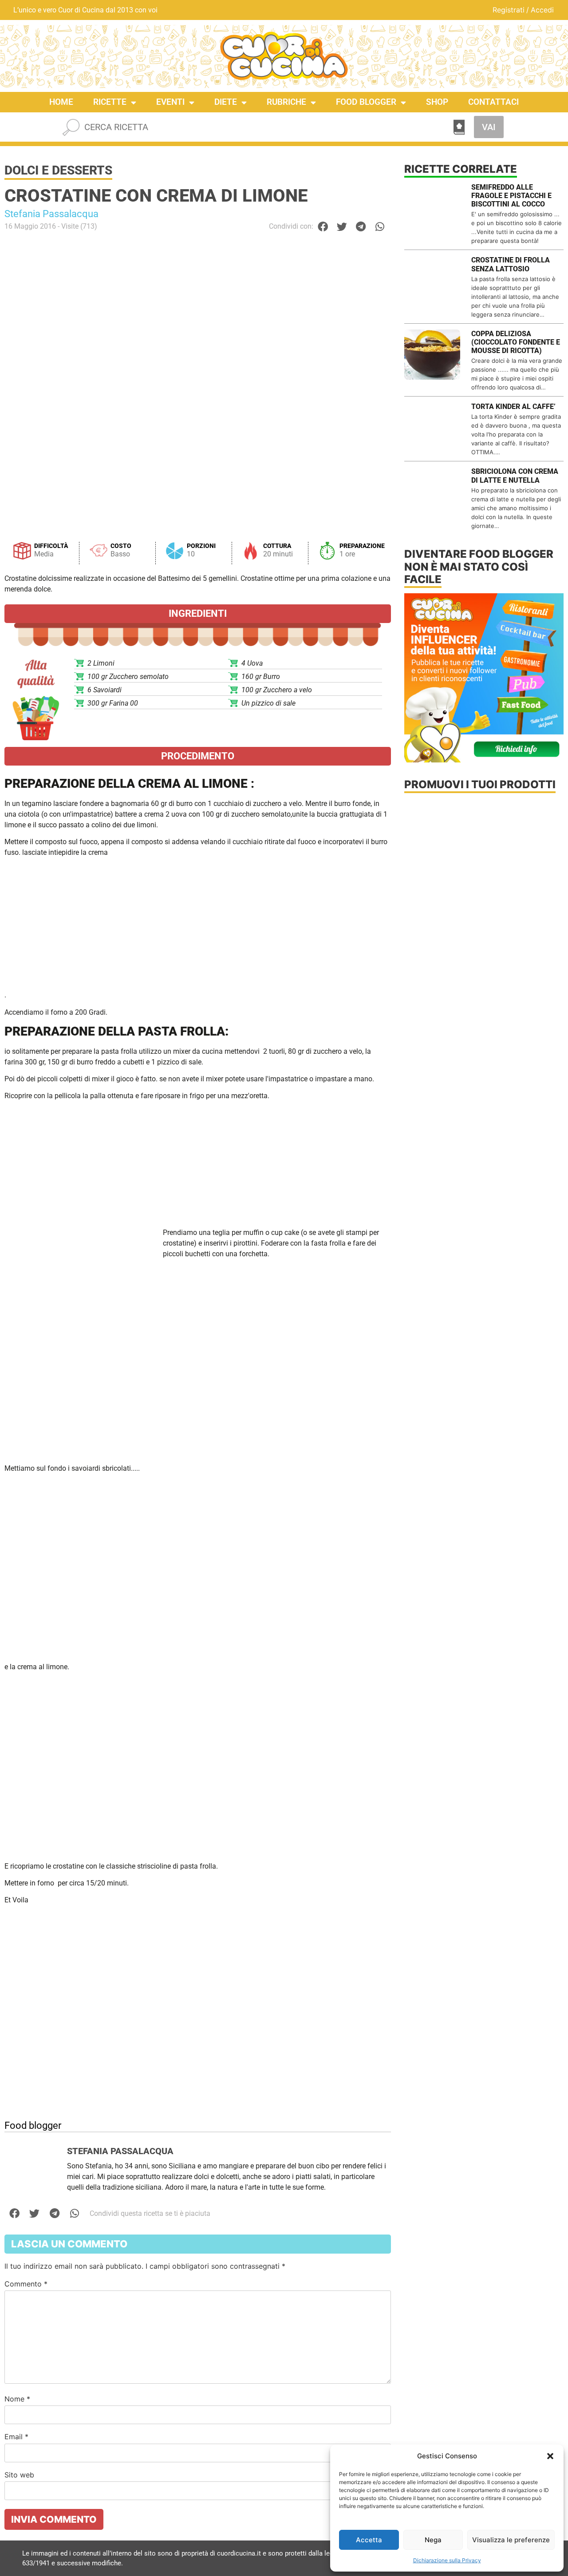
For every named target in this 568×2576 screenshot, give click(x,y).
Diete (226, 102)
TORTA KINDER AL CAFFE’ (513, 407)
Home (61, 102)
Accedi (542, 10)
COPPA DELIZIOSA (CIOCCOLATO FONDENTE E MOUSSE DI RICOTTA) (516, 342)
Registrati (509, 10)
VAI (489, 127)
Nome (17, 2399)
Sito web (19, 2475)
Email (16, 2437)
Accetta (369, 2540)
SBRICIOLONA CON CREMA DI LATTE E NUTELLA (515, 476)
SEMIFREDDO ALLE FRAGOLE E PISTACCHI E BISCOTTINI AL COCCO (511, 196)
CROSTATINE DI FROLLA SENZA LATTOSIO (511, 264)
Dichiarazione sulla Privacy (447, 2560)
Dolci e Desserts (58, 170)
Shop (437, 102)
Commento (26, 2284)
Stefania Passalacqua (51, 214)
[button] (550, 2456)
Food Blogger (366, 102)
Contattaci (493, 102)
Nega (433, 2540)
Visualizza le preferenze (511, 2540)
